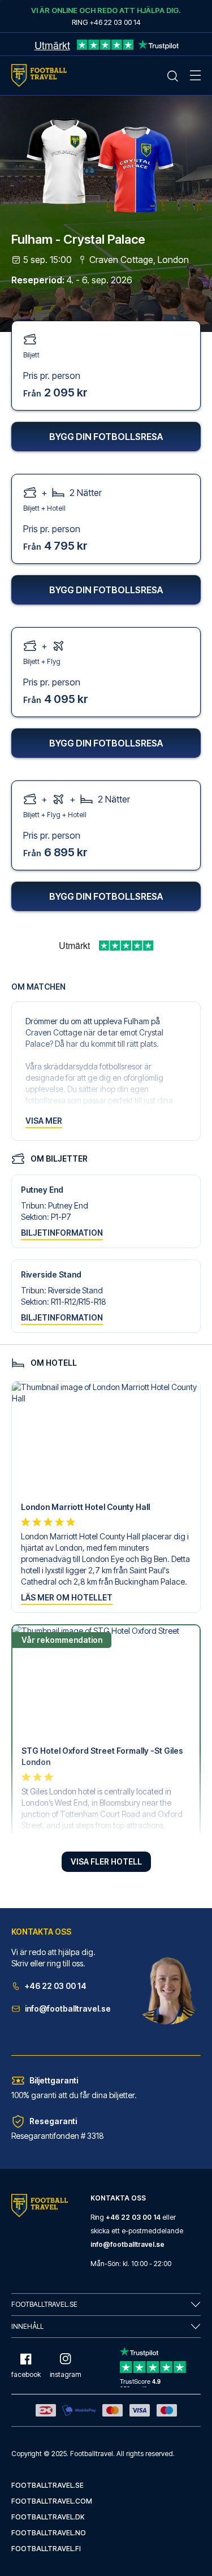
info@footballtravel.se (68, 2008)
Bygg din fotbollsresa (106, 437)
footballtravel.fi (46, 2549)
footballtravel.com (52, 2501)
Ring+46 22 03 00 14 (106, 22)
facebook (26, 2374)
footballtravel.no (49, 2533)
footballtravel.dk (48, 2517)
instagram (66, 2374)
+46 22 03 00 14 (56, 1986)
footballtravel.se (47, 2485)
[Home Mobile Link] (39, 75)
